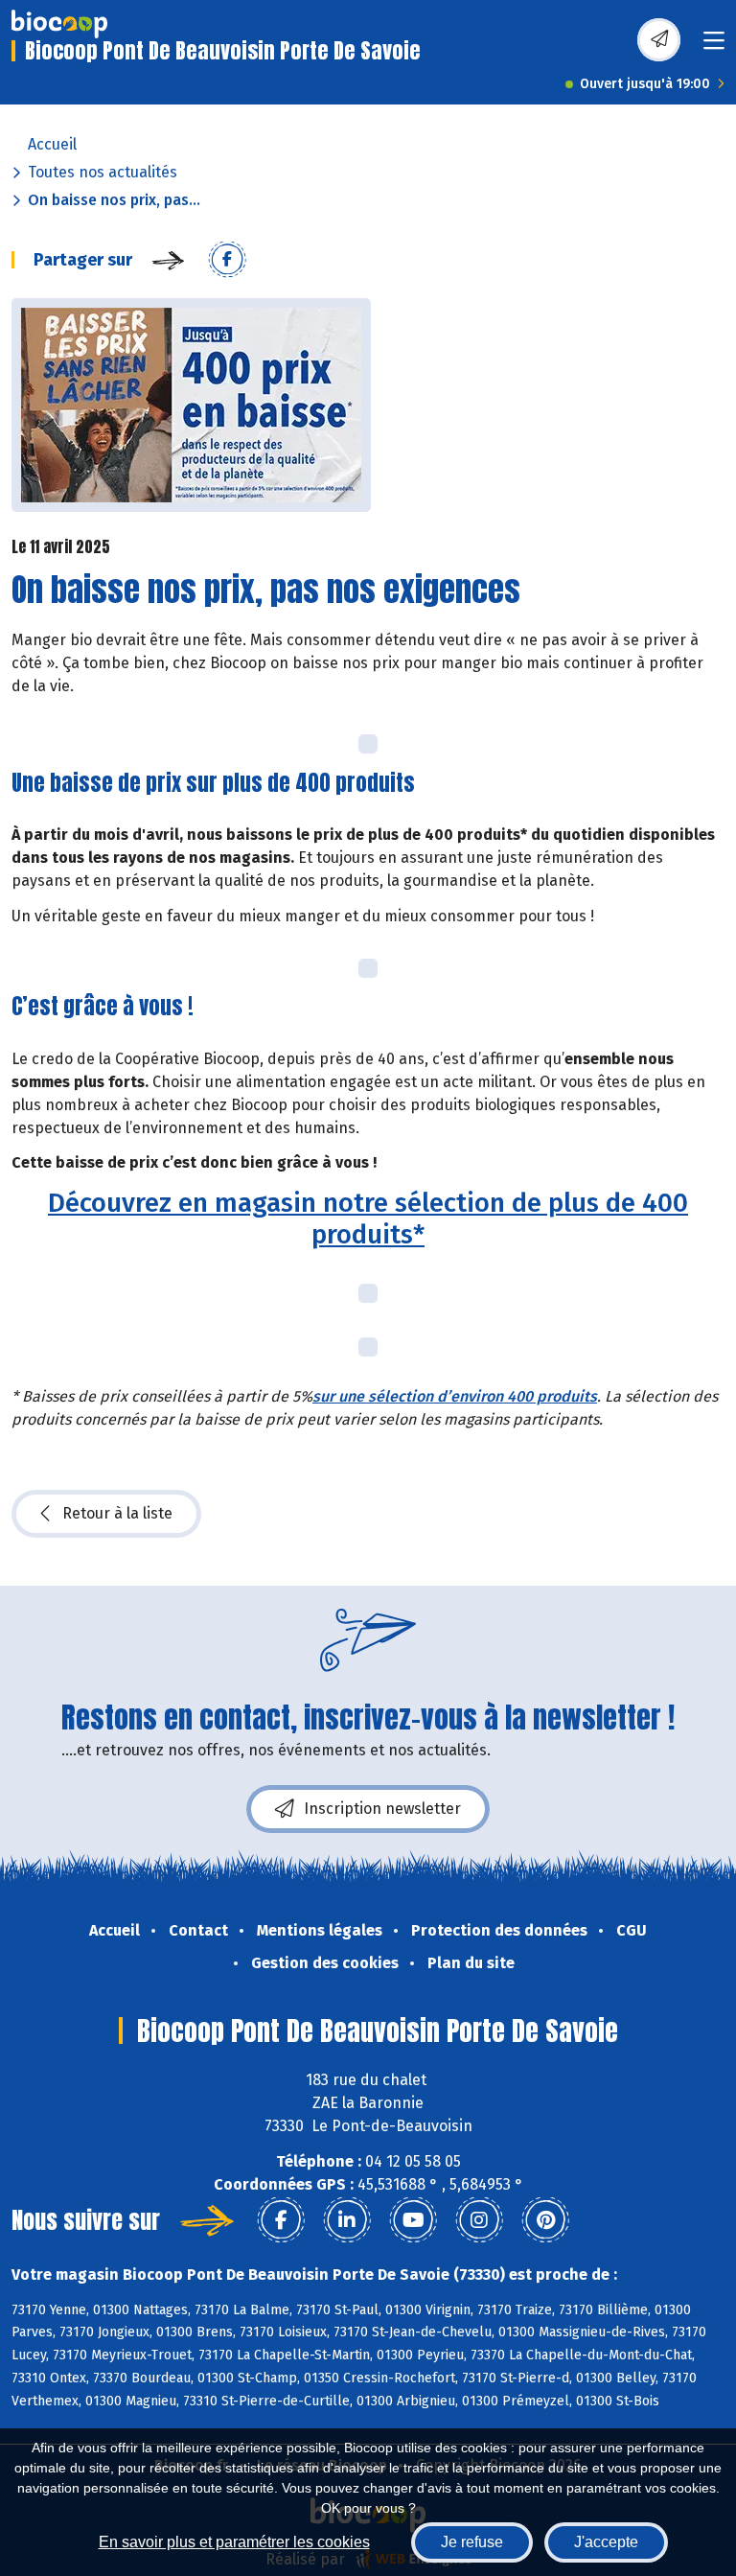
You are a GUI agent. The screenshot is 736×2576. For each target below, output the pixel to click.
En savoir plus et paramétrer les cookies (234, 2542)
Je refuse (472, 2542)
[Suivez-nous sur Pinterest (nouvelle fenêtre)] (545, 2220)
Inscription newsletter (382, 1809)
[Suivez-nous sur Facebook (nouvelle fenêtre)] (281, 2220)
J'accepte (606, 2542)
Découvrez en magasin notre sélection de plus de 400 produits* (368, 1218)
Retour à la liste (117, 1513)
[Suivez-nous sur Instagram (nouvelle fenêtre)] (479, 2220)
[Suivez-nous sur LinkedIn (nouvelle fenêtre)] (347, 2220)
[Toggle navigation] (714, 46)
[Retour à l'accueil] (59, 24)
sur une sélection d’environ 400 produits (455, 1396)
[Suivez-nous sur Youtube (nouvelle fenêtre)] (413, 2220)
